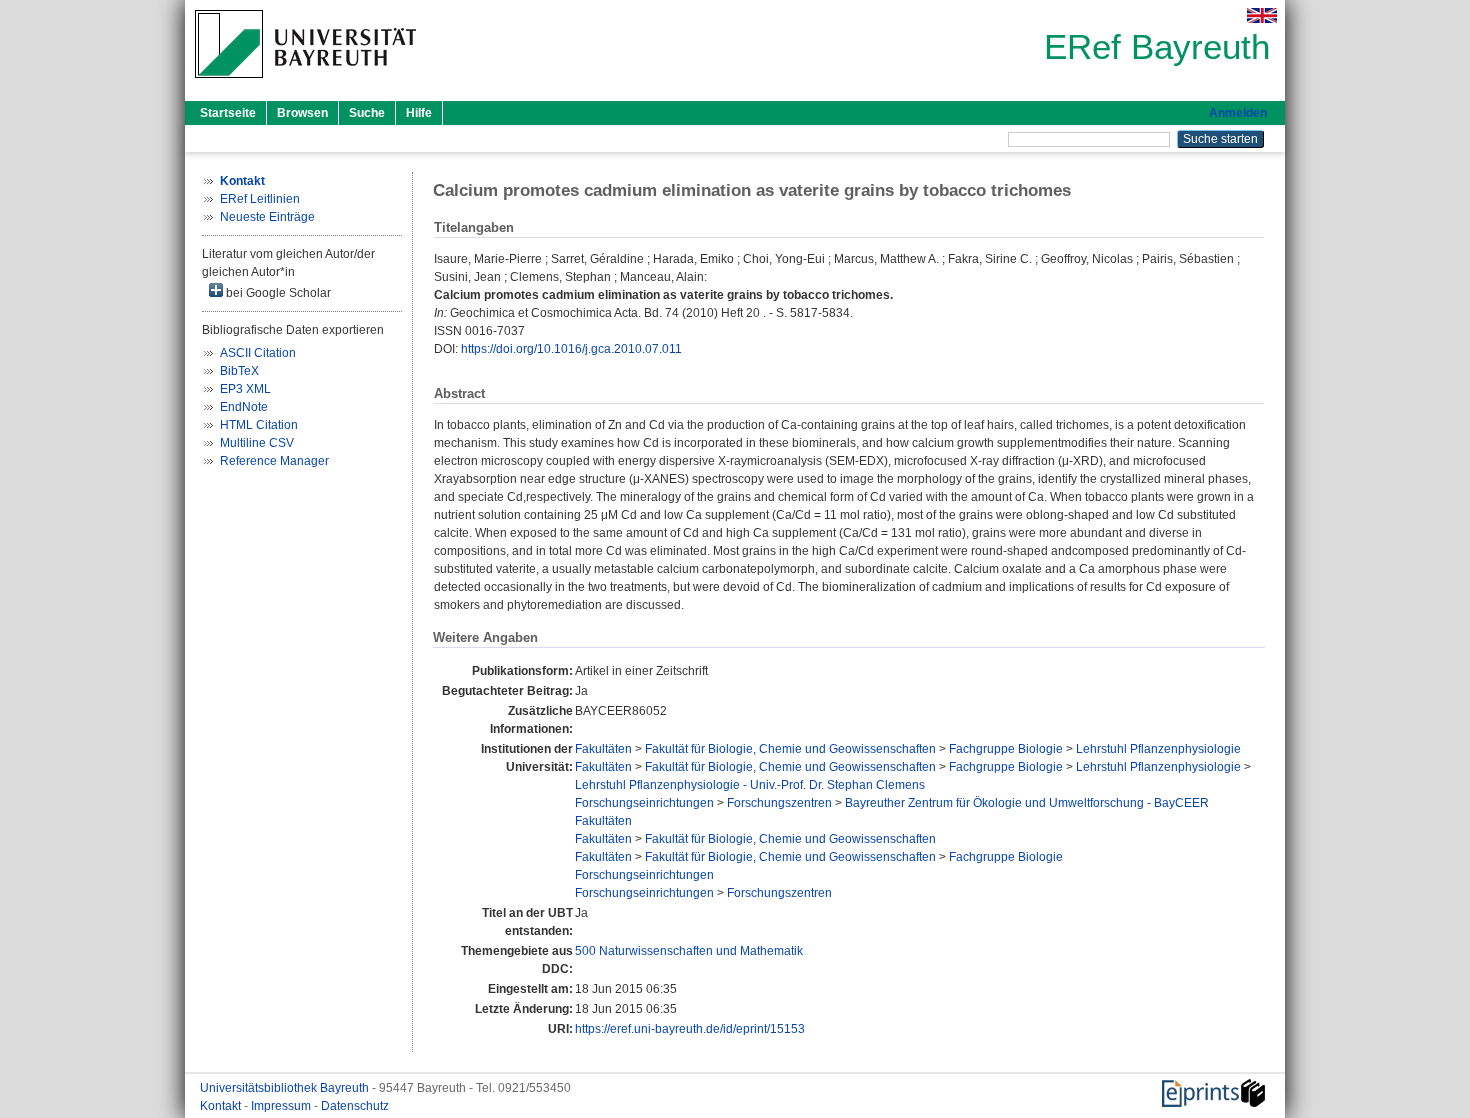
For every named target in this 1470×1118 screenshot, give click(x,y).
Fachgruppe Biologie (1006, 749)
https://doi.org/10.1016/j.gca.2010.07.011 (571, 349)
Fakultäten (603, 749)
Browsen (302, 113)
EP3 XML (245, 389)
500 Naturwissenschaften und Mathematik (689, 951)
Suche (367, 113)
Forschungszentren (779, 803)
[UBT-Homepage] (305, 84)
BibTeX (239, 371)
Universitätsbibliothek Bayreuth (286, 1088)
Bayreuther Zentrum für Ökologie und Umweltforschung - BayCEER (1027, 803)
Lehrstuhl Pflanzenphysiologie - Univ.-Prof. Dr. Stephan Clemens (750, 785)
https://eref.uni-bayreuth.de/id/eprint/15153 (690, 1029)
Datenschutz (355, 1106)
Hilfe (419, 113)
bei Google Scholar (277, 293)
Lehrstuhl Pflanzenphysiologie (1158, 749)
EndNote (244, 407)
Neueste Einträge (267, 217)
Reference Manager (274, 461)
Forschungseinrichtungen (644, 803)
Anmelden (1238, 113)
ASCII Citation (258, 353)
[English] (1262, 15)
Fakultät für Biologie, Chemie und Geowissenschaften (790, 749)
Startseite (228, 113)
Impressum (282, 1106)
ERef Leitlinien (260, 199)
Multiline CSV (257, 443)
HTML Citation (259, 425)
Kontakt (222, 1106)
